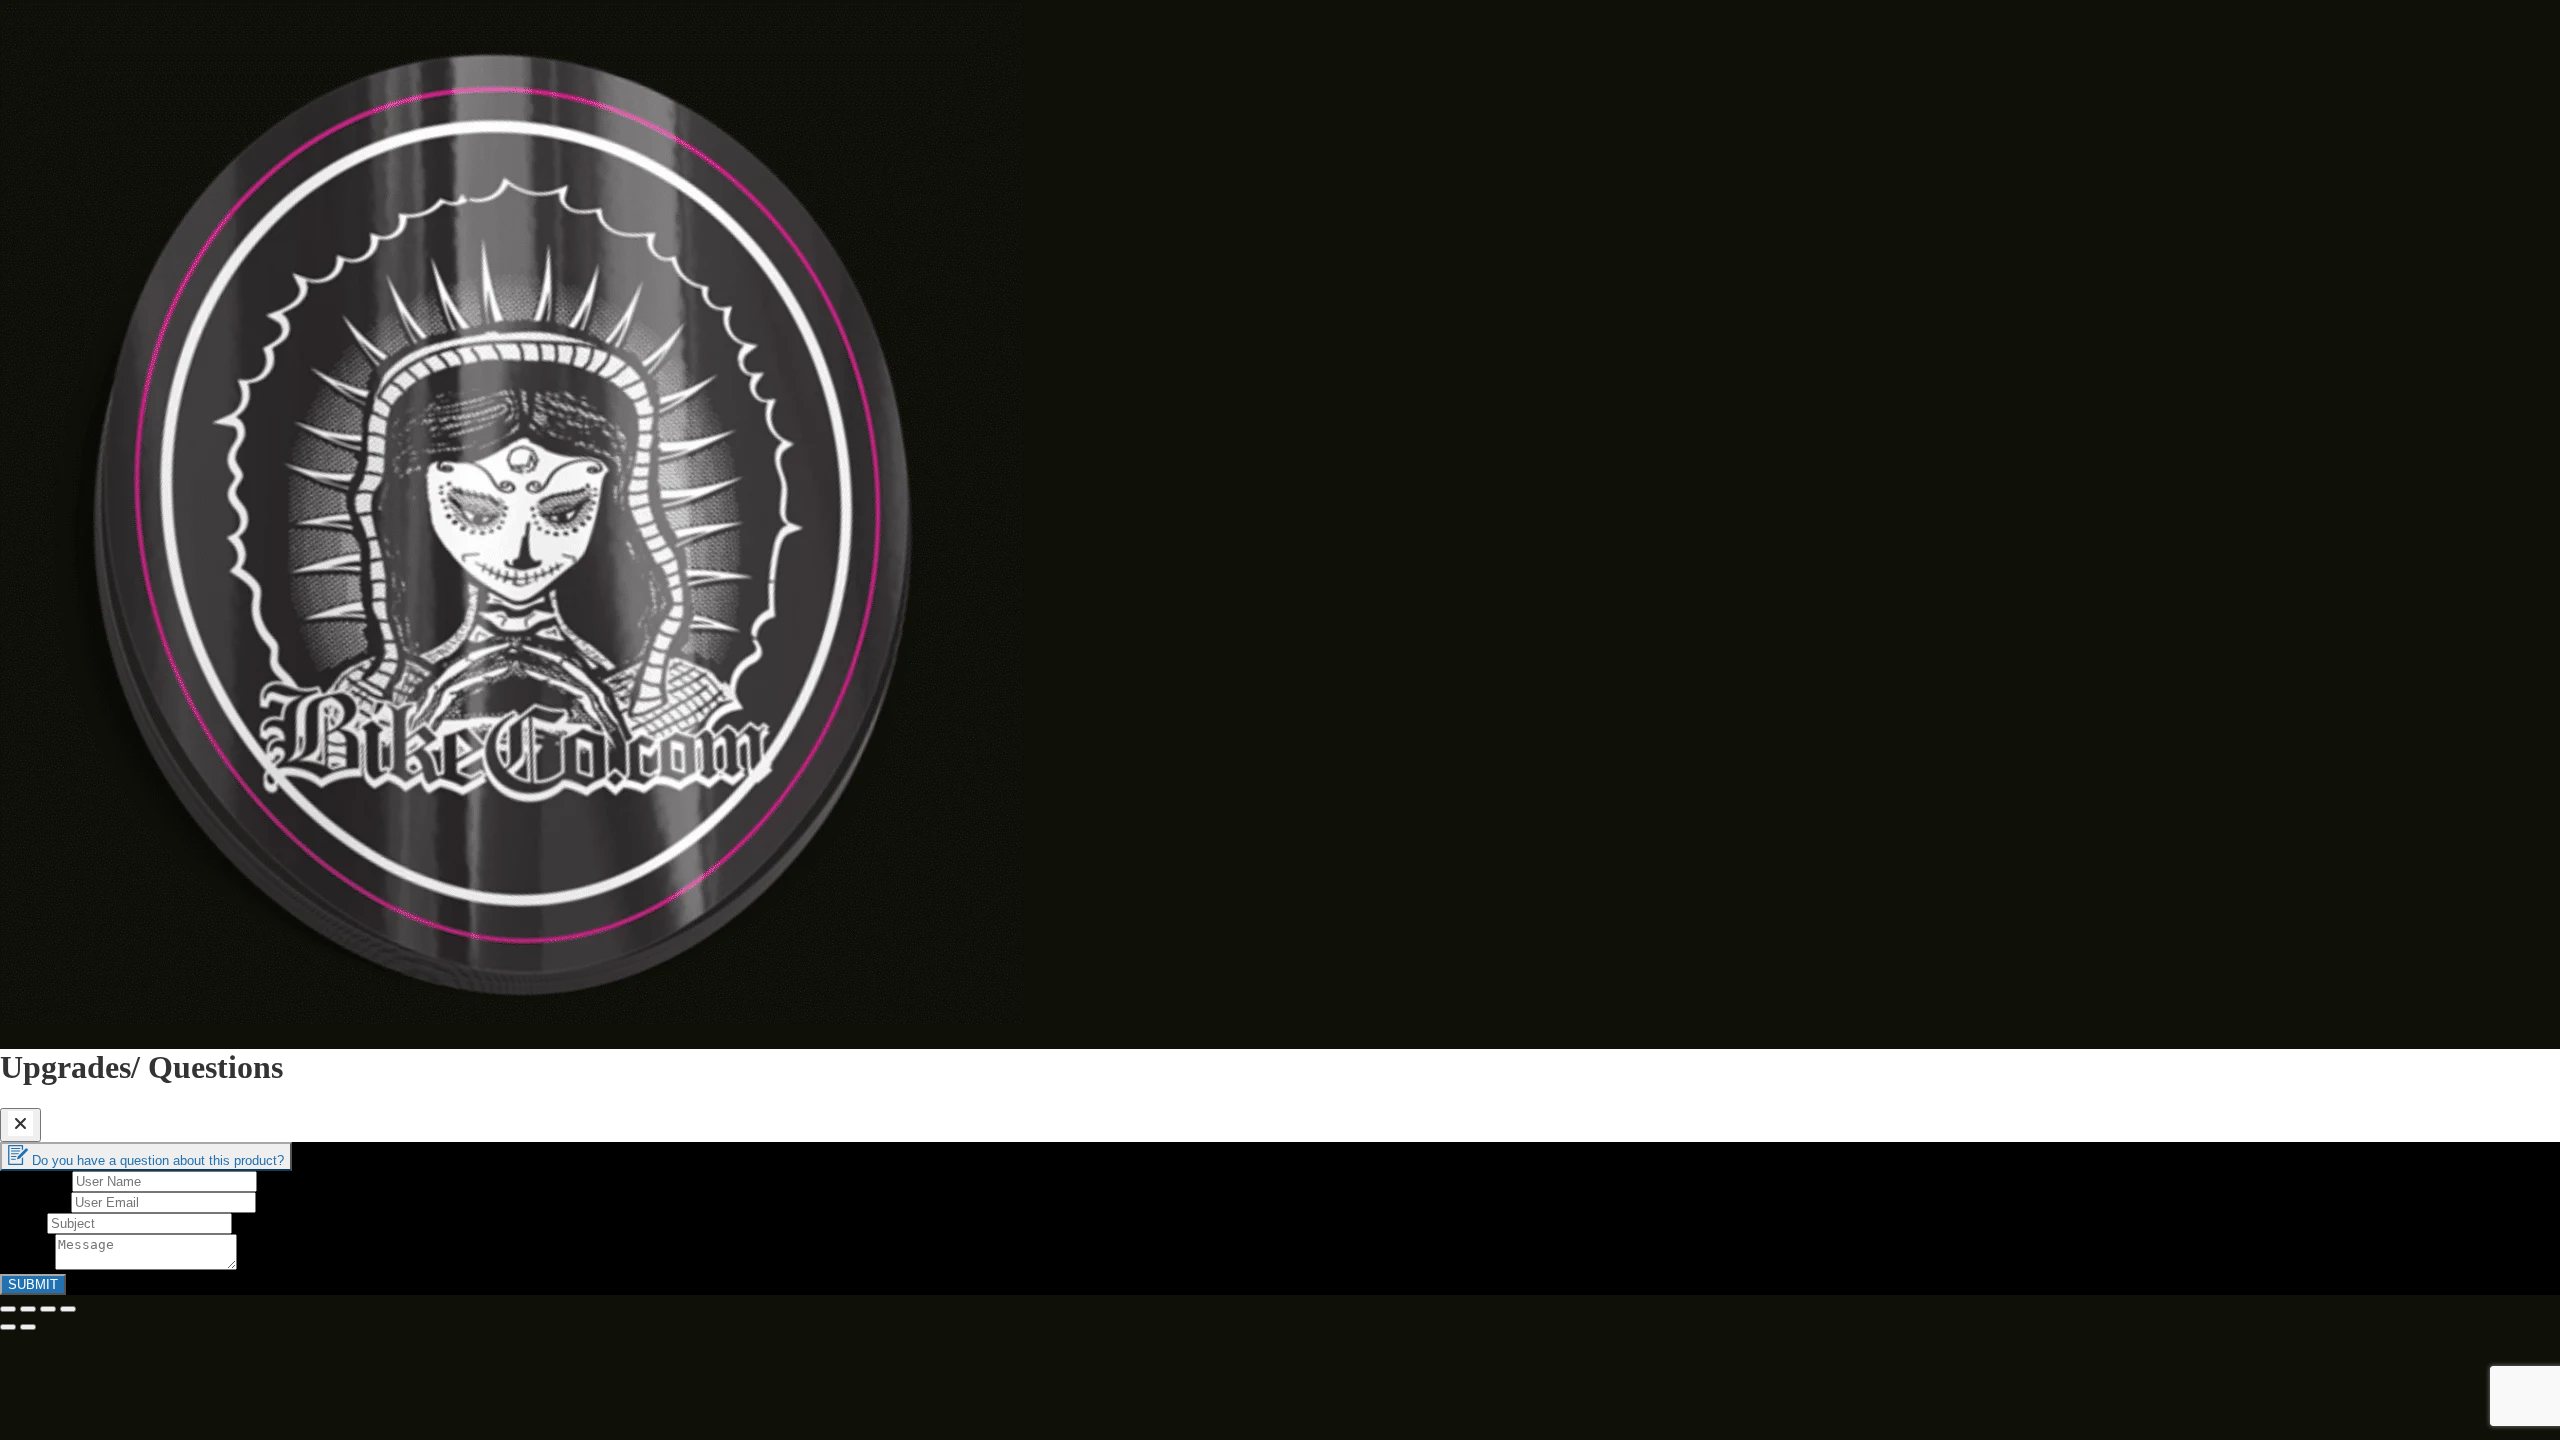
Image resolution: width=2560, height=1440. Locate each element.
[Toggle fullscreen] (48, 1309)
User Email (35, 1201)
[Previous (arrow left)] (8, 1327)
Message (27, 1264)
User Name (36, 1180)
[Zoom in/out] (68, 1309)
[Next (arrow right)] (28, 1327)
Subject (23, 1222)
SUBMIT (33, 1284)
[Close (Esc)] (8, 1309)
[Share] (28, 1309)
